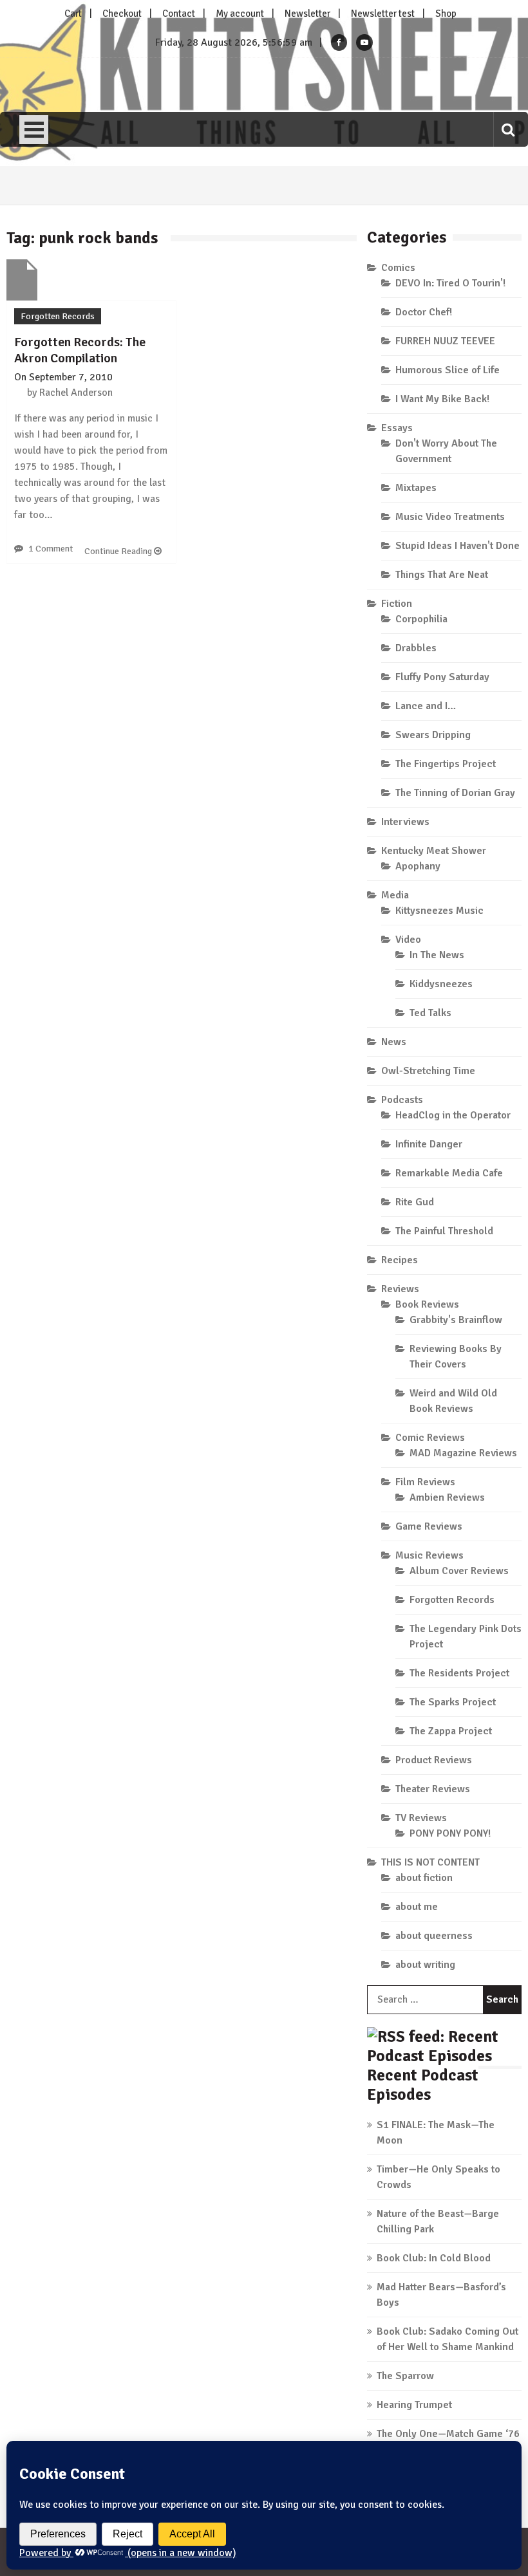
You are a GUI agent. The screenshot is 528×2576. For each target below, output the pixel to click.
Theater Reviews (433, 1789)
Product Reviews (434, 1760)
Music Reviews (429, 1555)
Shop (446, 14)
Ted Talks (430, 1013)
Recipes (400, 1260)
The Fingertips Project (446, 764)
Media (395, 895)
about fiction (424, 1878)
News (394, 1042)
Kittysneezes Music (439, 911)
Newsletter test (383, 14)
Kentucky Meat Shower (434, 851)
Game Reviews (429, 1526)
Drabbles (416, 648)
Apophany (418, 866)
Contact (179, 14)
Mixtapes (416, 488)
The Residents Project (459, 1673)
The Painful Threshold (444, 1231)
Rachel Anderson (76, 393)
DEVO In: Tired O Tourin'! (450, 283)
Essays (397, 428)
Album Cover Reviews (459, 1571)
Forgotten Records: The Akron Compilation (80, 350)
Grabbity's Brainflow (456, 1320)
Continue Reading (119, 551)
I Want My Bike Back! (442, 399)
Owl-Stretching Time (428, 1071)
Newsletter (307, 14)
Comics (398, 268)
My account (240, 14)
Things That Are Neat (442, 575)
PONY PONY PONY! (450, 1833)
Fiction (397, 604)
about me (417, 1907)
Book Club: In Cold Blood (434, 2258)
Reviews (400, 1289)
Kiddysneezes (441, 984)
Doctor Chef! (424, 312)
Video (408, 940)
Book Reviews (427, 1304)
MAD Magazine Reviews (463, 1453)
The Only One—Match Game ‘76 (448, 2434)
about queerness (434, 1936)
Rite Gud (415, 1202)
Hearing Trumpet (414, 2405)
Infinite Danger (429, 1144)
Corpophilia (421, 619)
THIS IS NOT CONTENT (430, 1862)
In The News (437, 955)
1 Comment (51, 549)
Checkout (122, 14)
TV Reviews (421, 1818)
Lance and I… (426, 706)
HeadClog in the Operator (453, 1115)
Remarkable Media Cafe (449, 1173)
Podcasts (402, 1100)
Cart (73, 14)
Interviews (405, 822)
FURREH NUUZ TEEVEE (445, 341)
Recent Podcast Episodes (423, 2085)
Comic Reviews (430, 1438)
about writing (425, 1965)
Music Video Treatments (450, 517)
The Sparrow (405, 2376)
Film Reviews (425, 1482)
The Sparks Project (453, 1702)
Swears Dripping (433, 735)
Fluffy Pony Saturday (442, 677)
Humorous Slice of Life (448, 370)
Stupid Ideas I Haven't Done (457, 546)
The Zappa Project (451, 1731)
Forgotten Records (58, 316)
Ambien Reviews (447, 1497)
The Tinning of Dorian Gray (455, 793)
